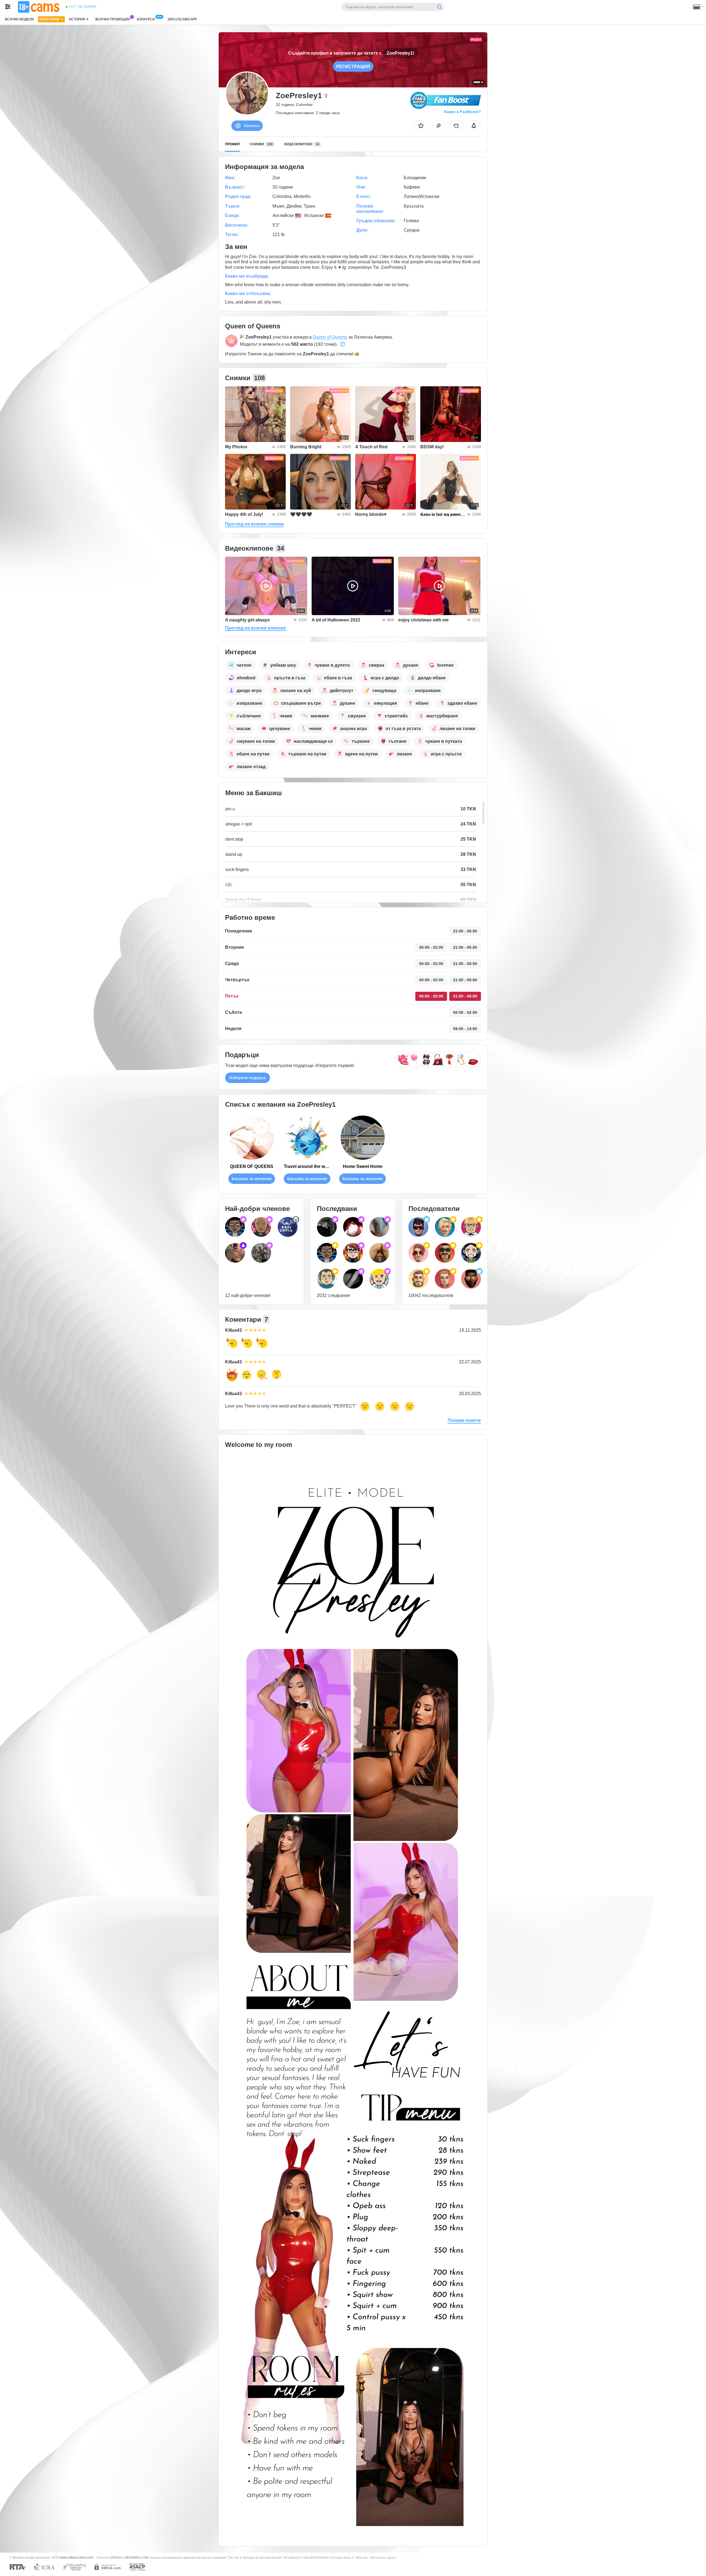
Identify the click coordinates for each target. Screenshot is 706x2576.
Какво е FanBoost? (462, 112)
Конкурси (146, 19)
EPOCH (116, 2558)
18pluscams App (182, 19)
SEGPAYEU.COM (137, 2558)
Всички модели (19, 19)
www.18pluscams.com (77, 2557)
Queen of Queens (330, 337)
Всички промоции (113, 19)
